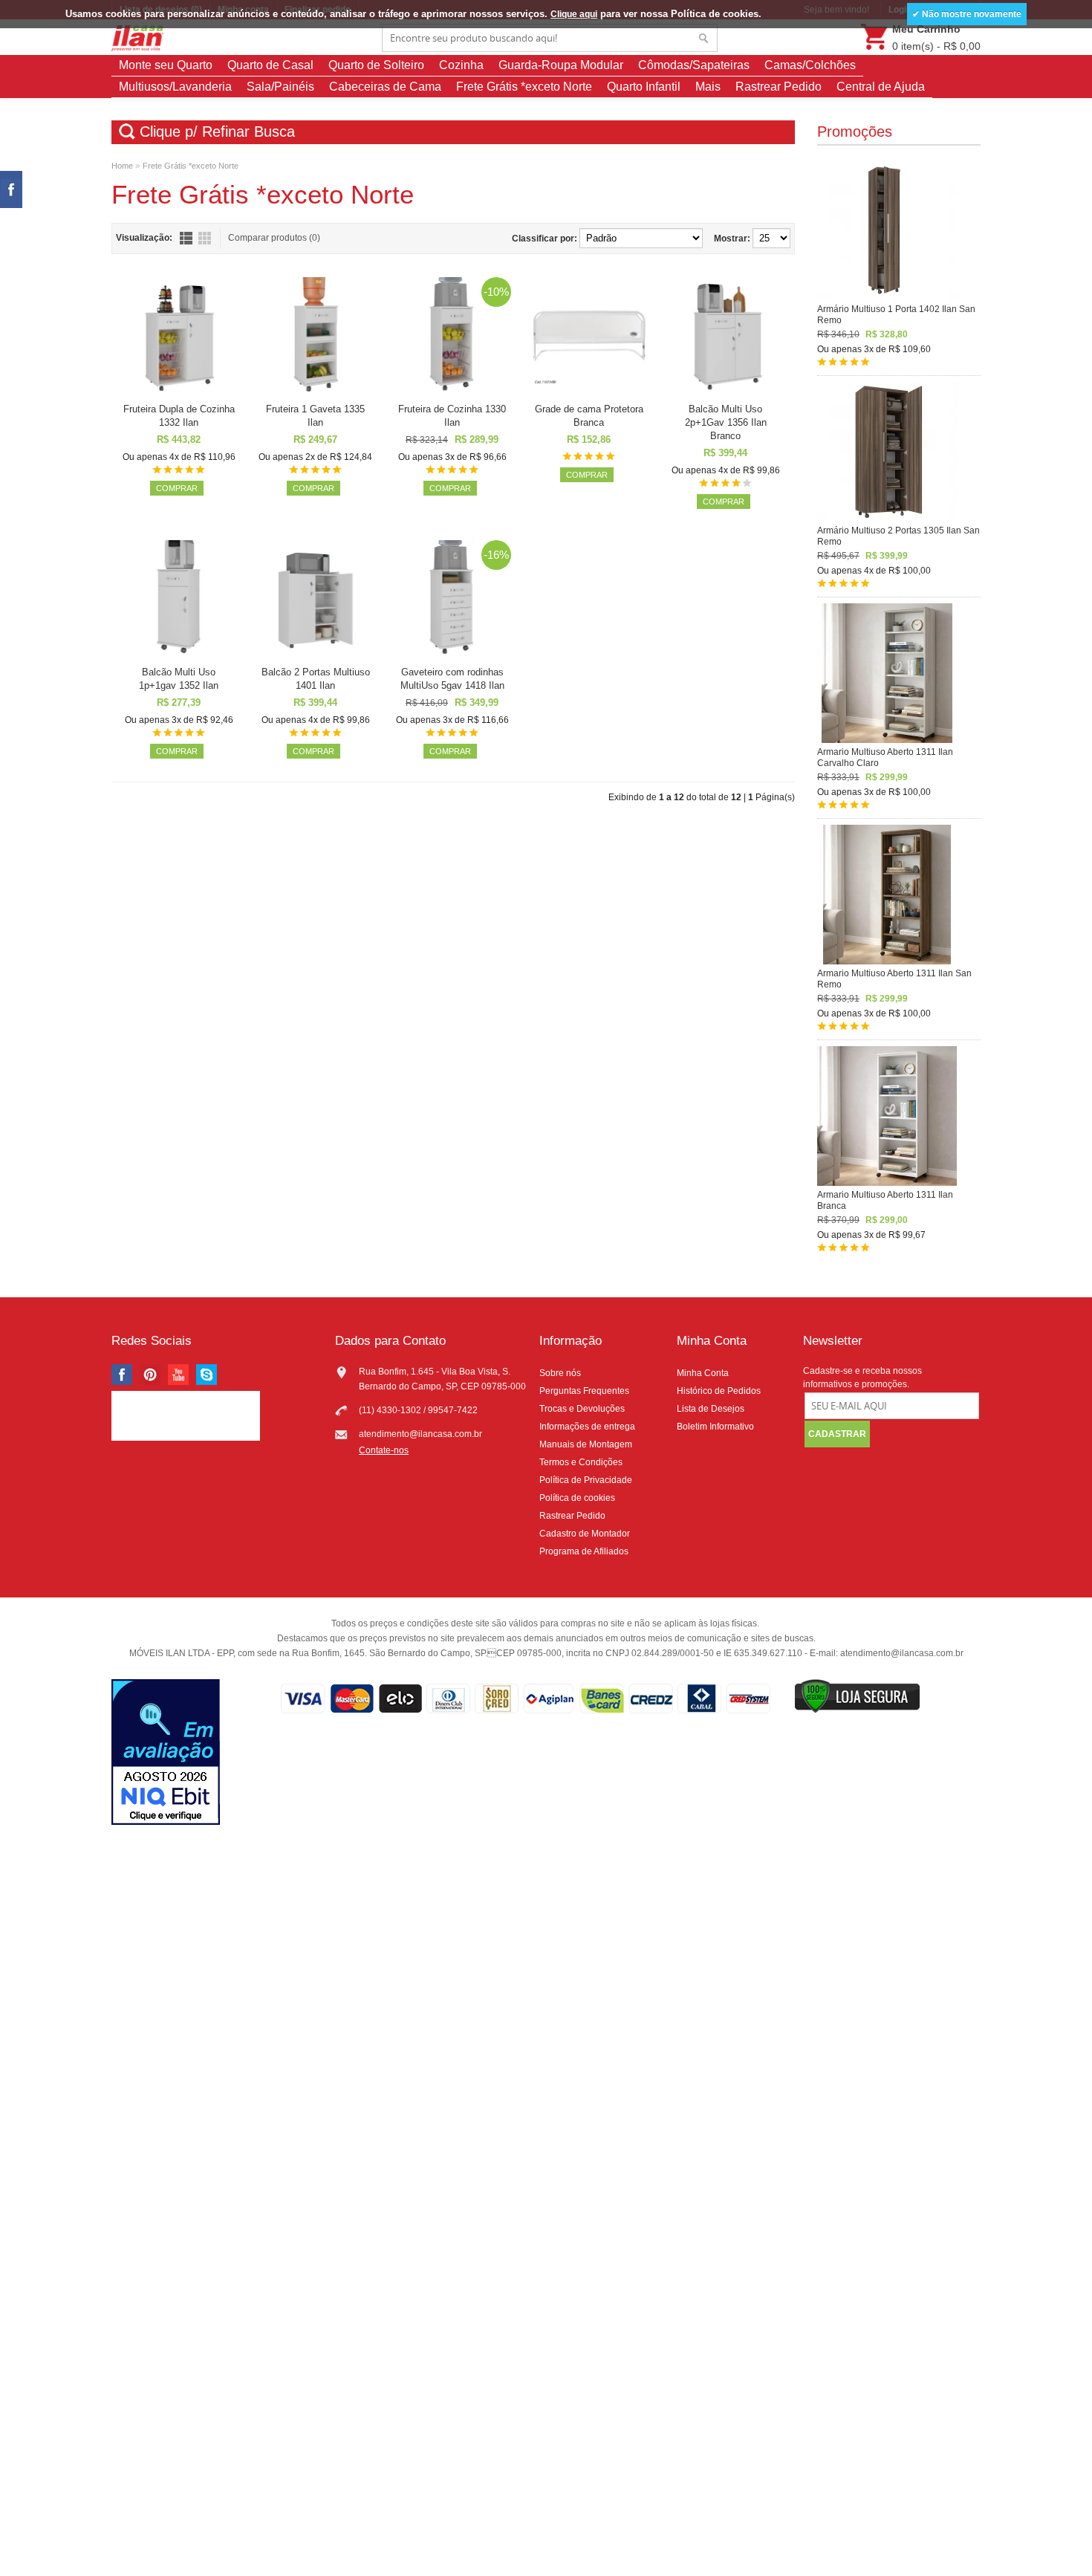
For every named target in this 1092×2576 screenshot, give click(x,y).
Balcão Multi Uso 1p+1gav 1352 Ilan (179, 679)
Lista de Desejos (711, 1409)
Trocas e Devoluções (582, 1409)
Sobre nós (560, 1373)
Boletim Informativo (715, 1427)
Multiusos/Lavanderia (175, 87)
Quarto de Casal (270, 65)
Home (122, 166)
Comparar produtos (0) (274, 238)
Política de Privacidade (586, 1480)
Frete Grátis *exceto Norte (524, 87)
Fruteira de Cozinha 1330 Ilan (452, 416)
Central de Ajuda (881, 87)
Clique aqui (574, 14)
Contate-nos (384, 1450)
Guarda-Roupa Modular (561, 65)
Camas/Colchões (810, 65)
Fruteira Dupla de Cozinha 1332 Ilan (179, 416)
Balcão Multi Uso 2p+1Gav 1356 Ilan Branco (726, 422)
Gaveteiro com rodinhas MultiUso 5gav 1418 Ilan (452, 679)
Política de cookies (577, 1498)
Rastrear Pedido (779, 87)
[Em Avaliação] (166, 1754)
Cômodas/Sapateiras (694, 65)
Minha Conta (703, 1373)
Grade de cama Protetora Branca (589, 416)
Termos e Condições (581, 1462)
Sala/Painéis (280, 87)
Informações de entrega (587, 1427)
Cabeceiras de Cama (385, 87)
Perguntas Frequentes (584, 1391)
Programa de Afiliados (584, 1551)
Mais (708, 87)
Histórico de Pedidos (719, 1391)
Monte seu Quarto (166, 65)
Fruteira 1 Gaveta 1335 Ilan (315, 416)
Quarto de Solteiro (376, 65)
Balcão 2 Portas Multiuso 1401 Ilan (316, 679)
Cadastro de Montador (585, 1534)
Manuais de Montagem (586, 1444)
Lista (186, 238)
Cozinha (461, 65)
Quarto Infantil (644, 87)
